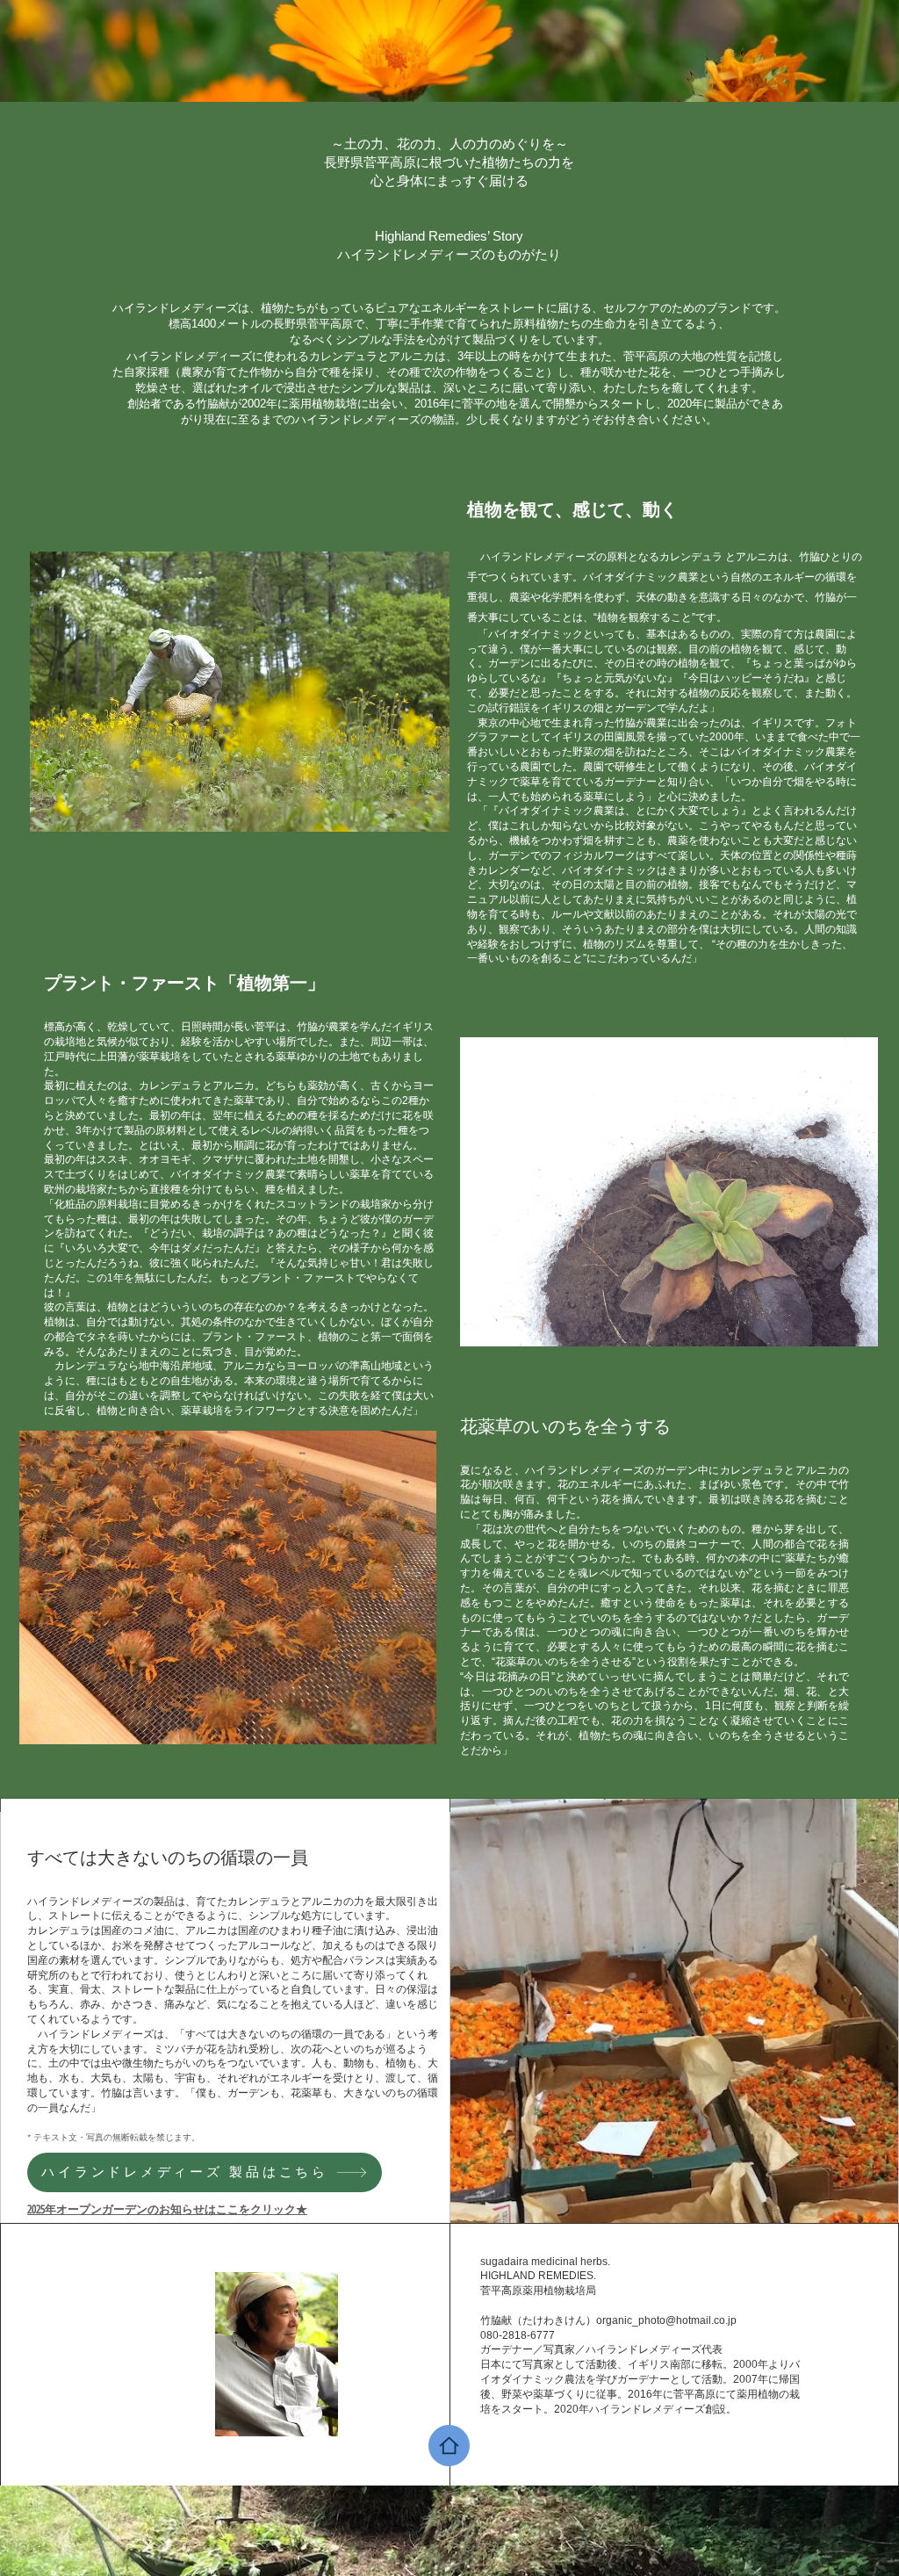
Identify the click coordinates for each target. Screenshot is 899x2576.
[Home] (449, 2446)
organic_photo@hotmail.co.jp (666, 2320)
